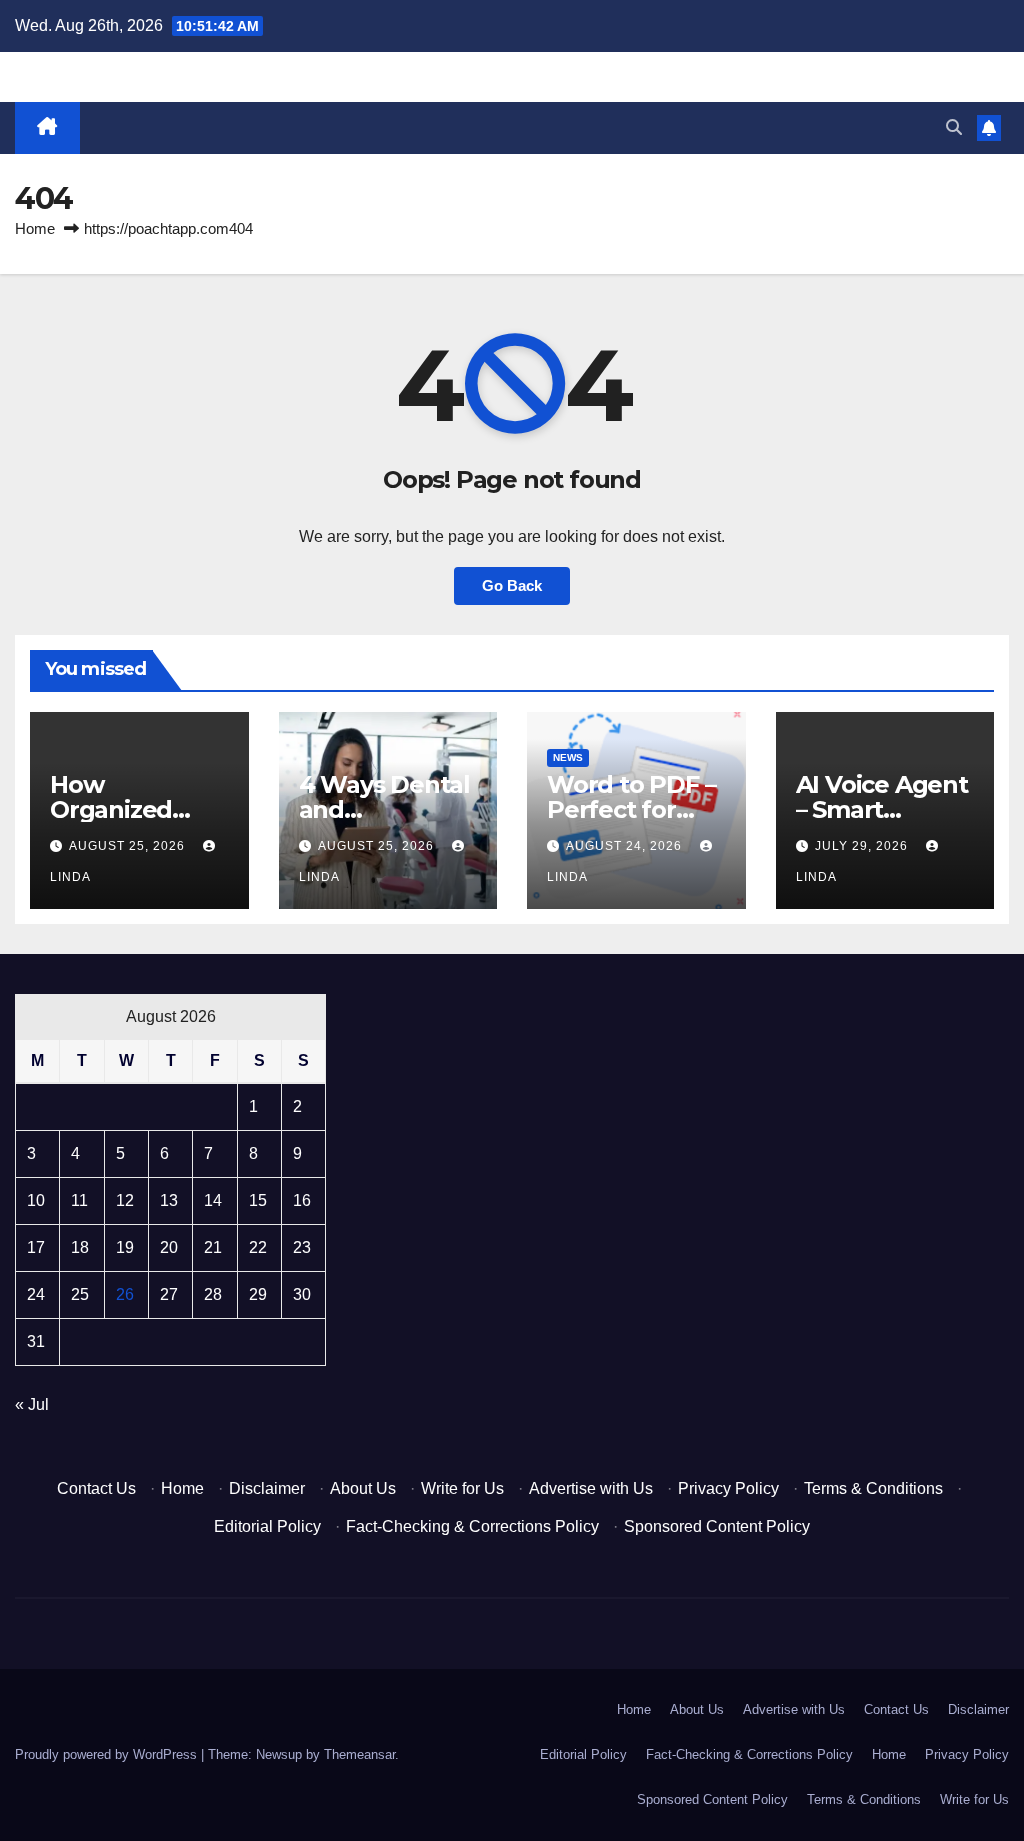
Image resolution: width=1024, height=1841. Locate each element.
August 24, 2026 (626, 846)
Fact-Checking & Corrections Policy (472, 1526)
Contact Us (96, 1488)
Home (35, 228)
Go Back (512, 585)
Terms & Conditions (873, 1488)
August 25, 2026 (129, 846)
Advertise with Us (591, 1488)
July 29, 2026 (863, 846)
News (568, 757)
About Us (363, 1488)
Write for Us (462, 1488)
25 (80, 1294)
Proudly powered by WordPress (108, 1754)
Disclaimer (267, 1488)
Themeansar (359, 1754)
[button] (954, 127)
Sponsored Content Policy (717, 1526)
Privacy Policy (728, 1488)
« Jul (32, 1404)
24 (36, 1294)
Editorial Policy (267, 1526)
